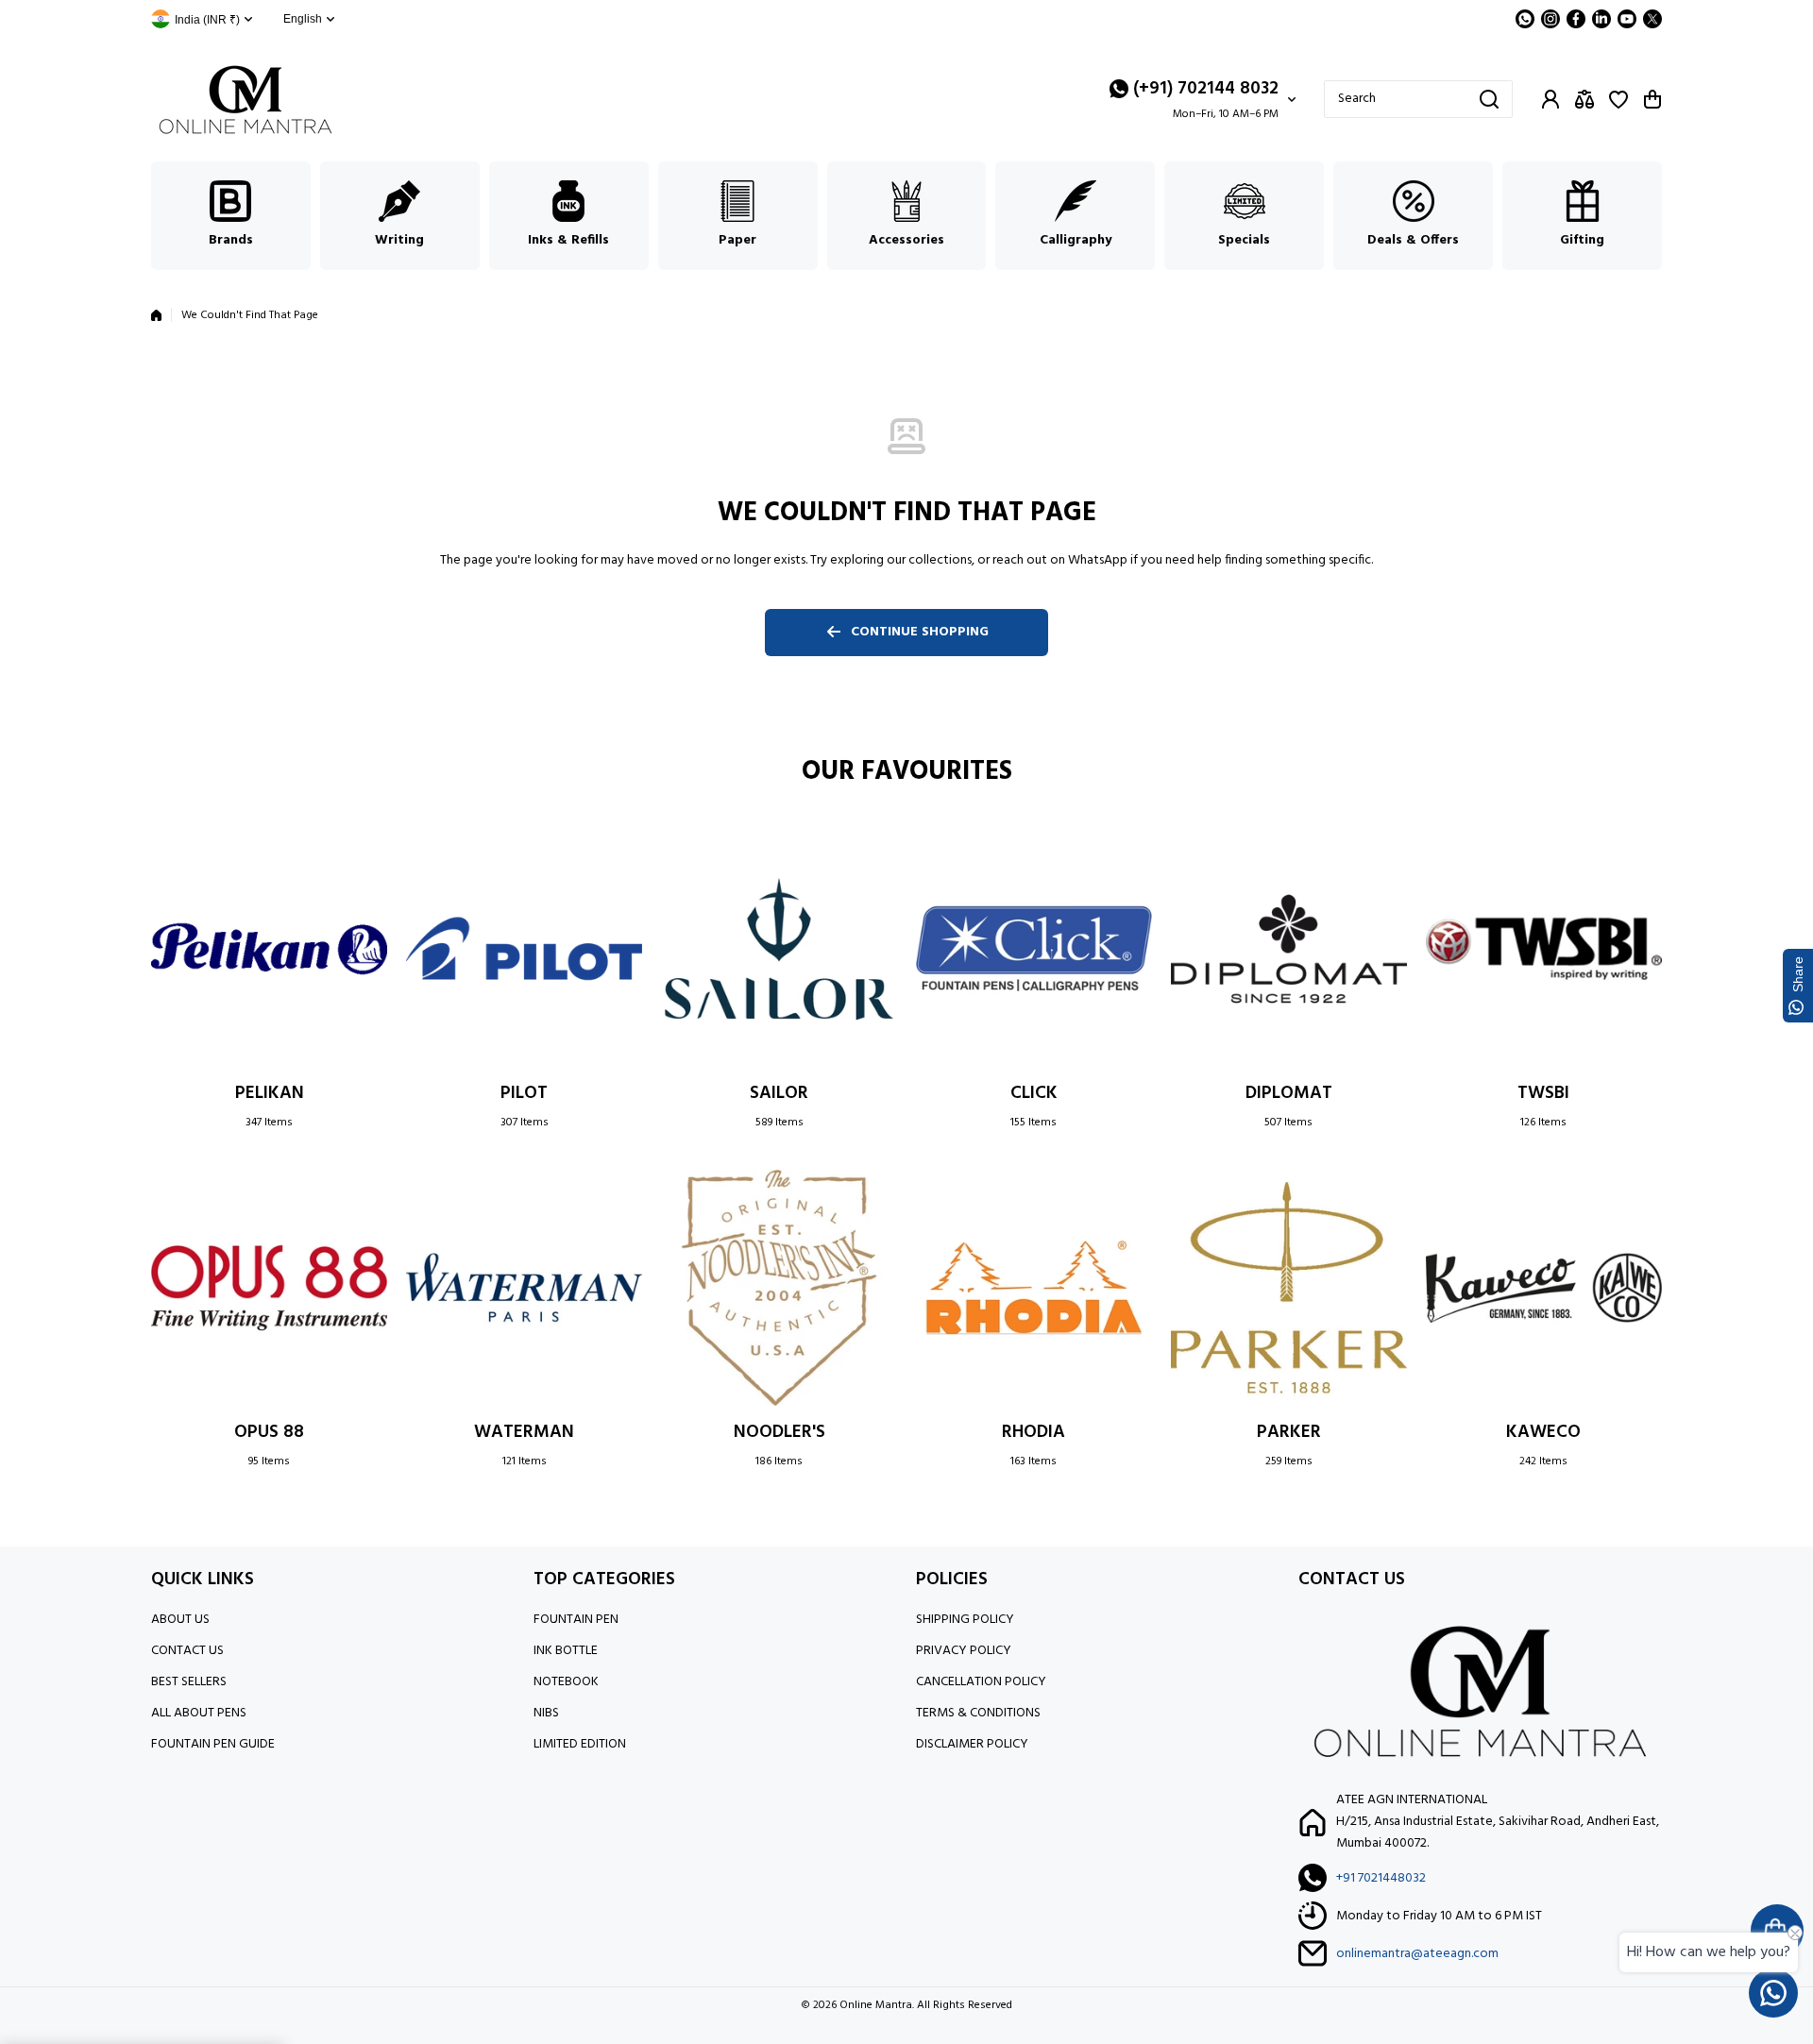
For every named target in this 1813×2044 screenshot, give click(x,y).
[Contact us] (1773, 1993)
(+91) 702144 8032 (1206, 89)
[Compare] (1584, 99)
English (303, 19)
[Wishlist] (1618, 99)
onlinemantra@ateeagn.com (1417, 1954)
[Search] (1489, 99)
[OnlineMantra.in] (246, 100)
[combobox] (1418, 99)
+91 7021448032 (1381, 1878)
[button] (1652, 99)
